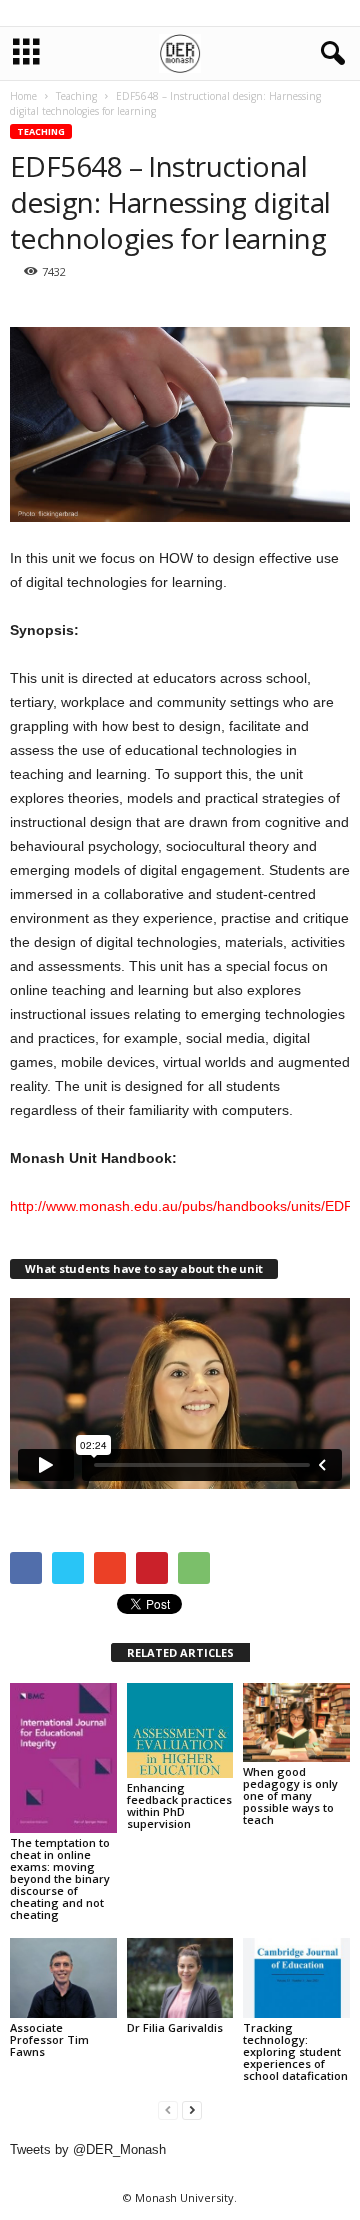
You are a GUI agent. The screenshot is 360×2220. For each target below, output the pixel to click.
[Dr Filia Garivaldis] (180, 1978)
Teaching (41, 131)
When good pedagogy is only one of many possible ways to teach (290, 1795)
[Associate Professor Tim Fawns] (63, 1978)
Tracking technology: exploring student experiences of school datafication (295, 2051)
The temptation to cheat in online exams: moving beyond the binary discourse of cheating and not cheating (60, 1878)
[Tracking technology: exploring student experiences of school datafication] (296, 1978)
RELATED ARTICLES (180, 1652)
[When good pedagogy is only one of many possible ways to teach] (296, 1723)
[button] (329, 54)
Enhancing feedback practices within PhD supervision (179, 1805)
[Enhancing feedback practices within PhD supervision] (180, 1730)
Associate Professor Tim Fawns (49, 2039)
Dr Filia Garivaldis (175, 2027)
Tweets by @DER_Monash (88, 2149)
